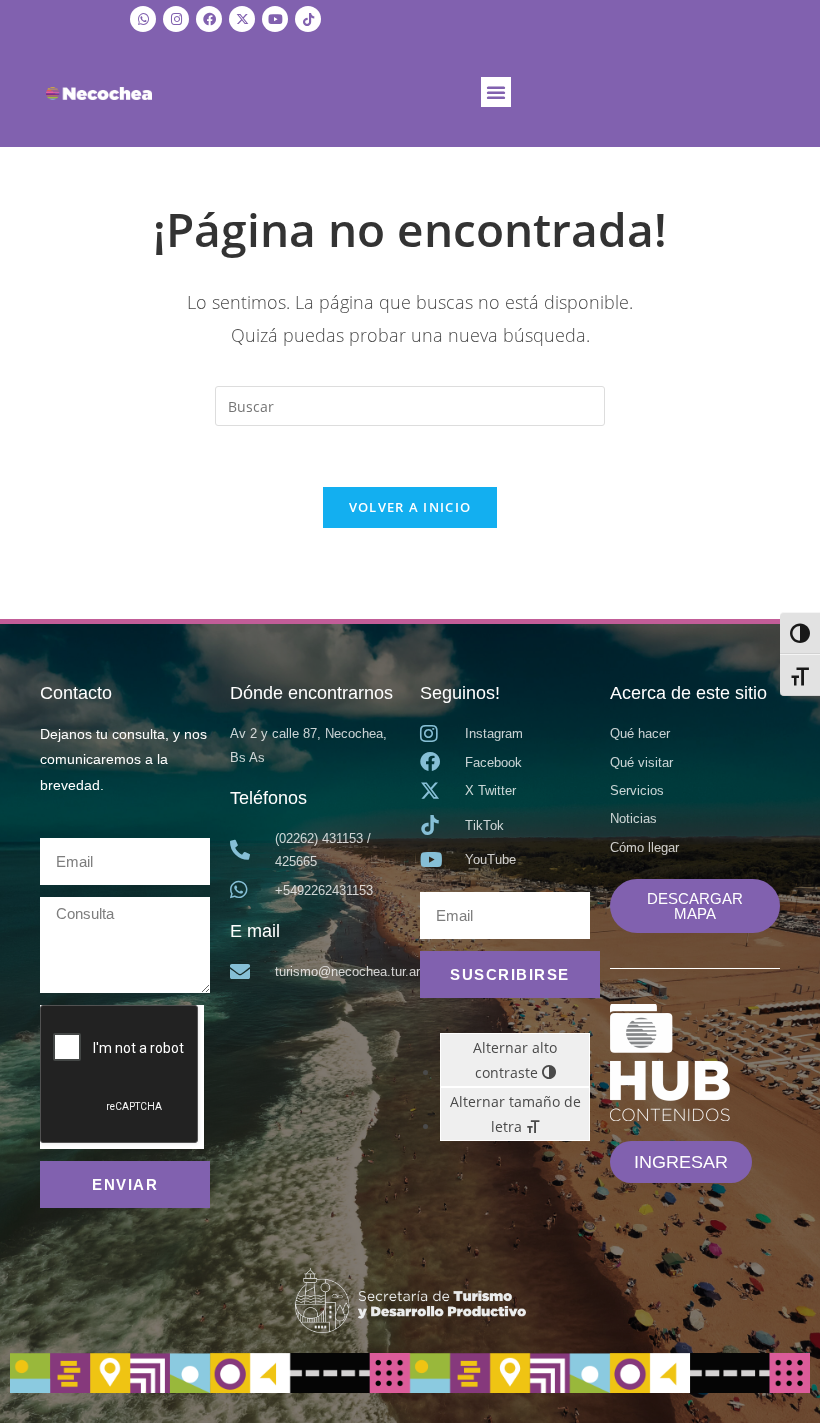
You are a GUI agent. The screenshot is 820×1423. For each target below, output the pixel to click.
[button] (496, 92)
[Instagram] (176, 19)
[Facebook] (209, 19)
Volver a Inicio (410, 507)
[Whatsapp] (143, 19)
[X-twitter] (242, 19)
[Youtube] (275, 19)
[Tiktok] (308, 19)
